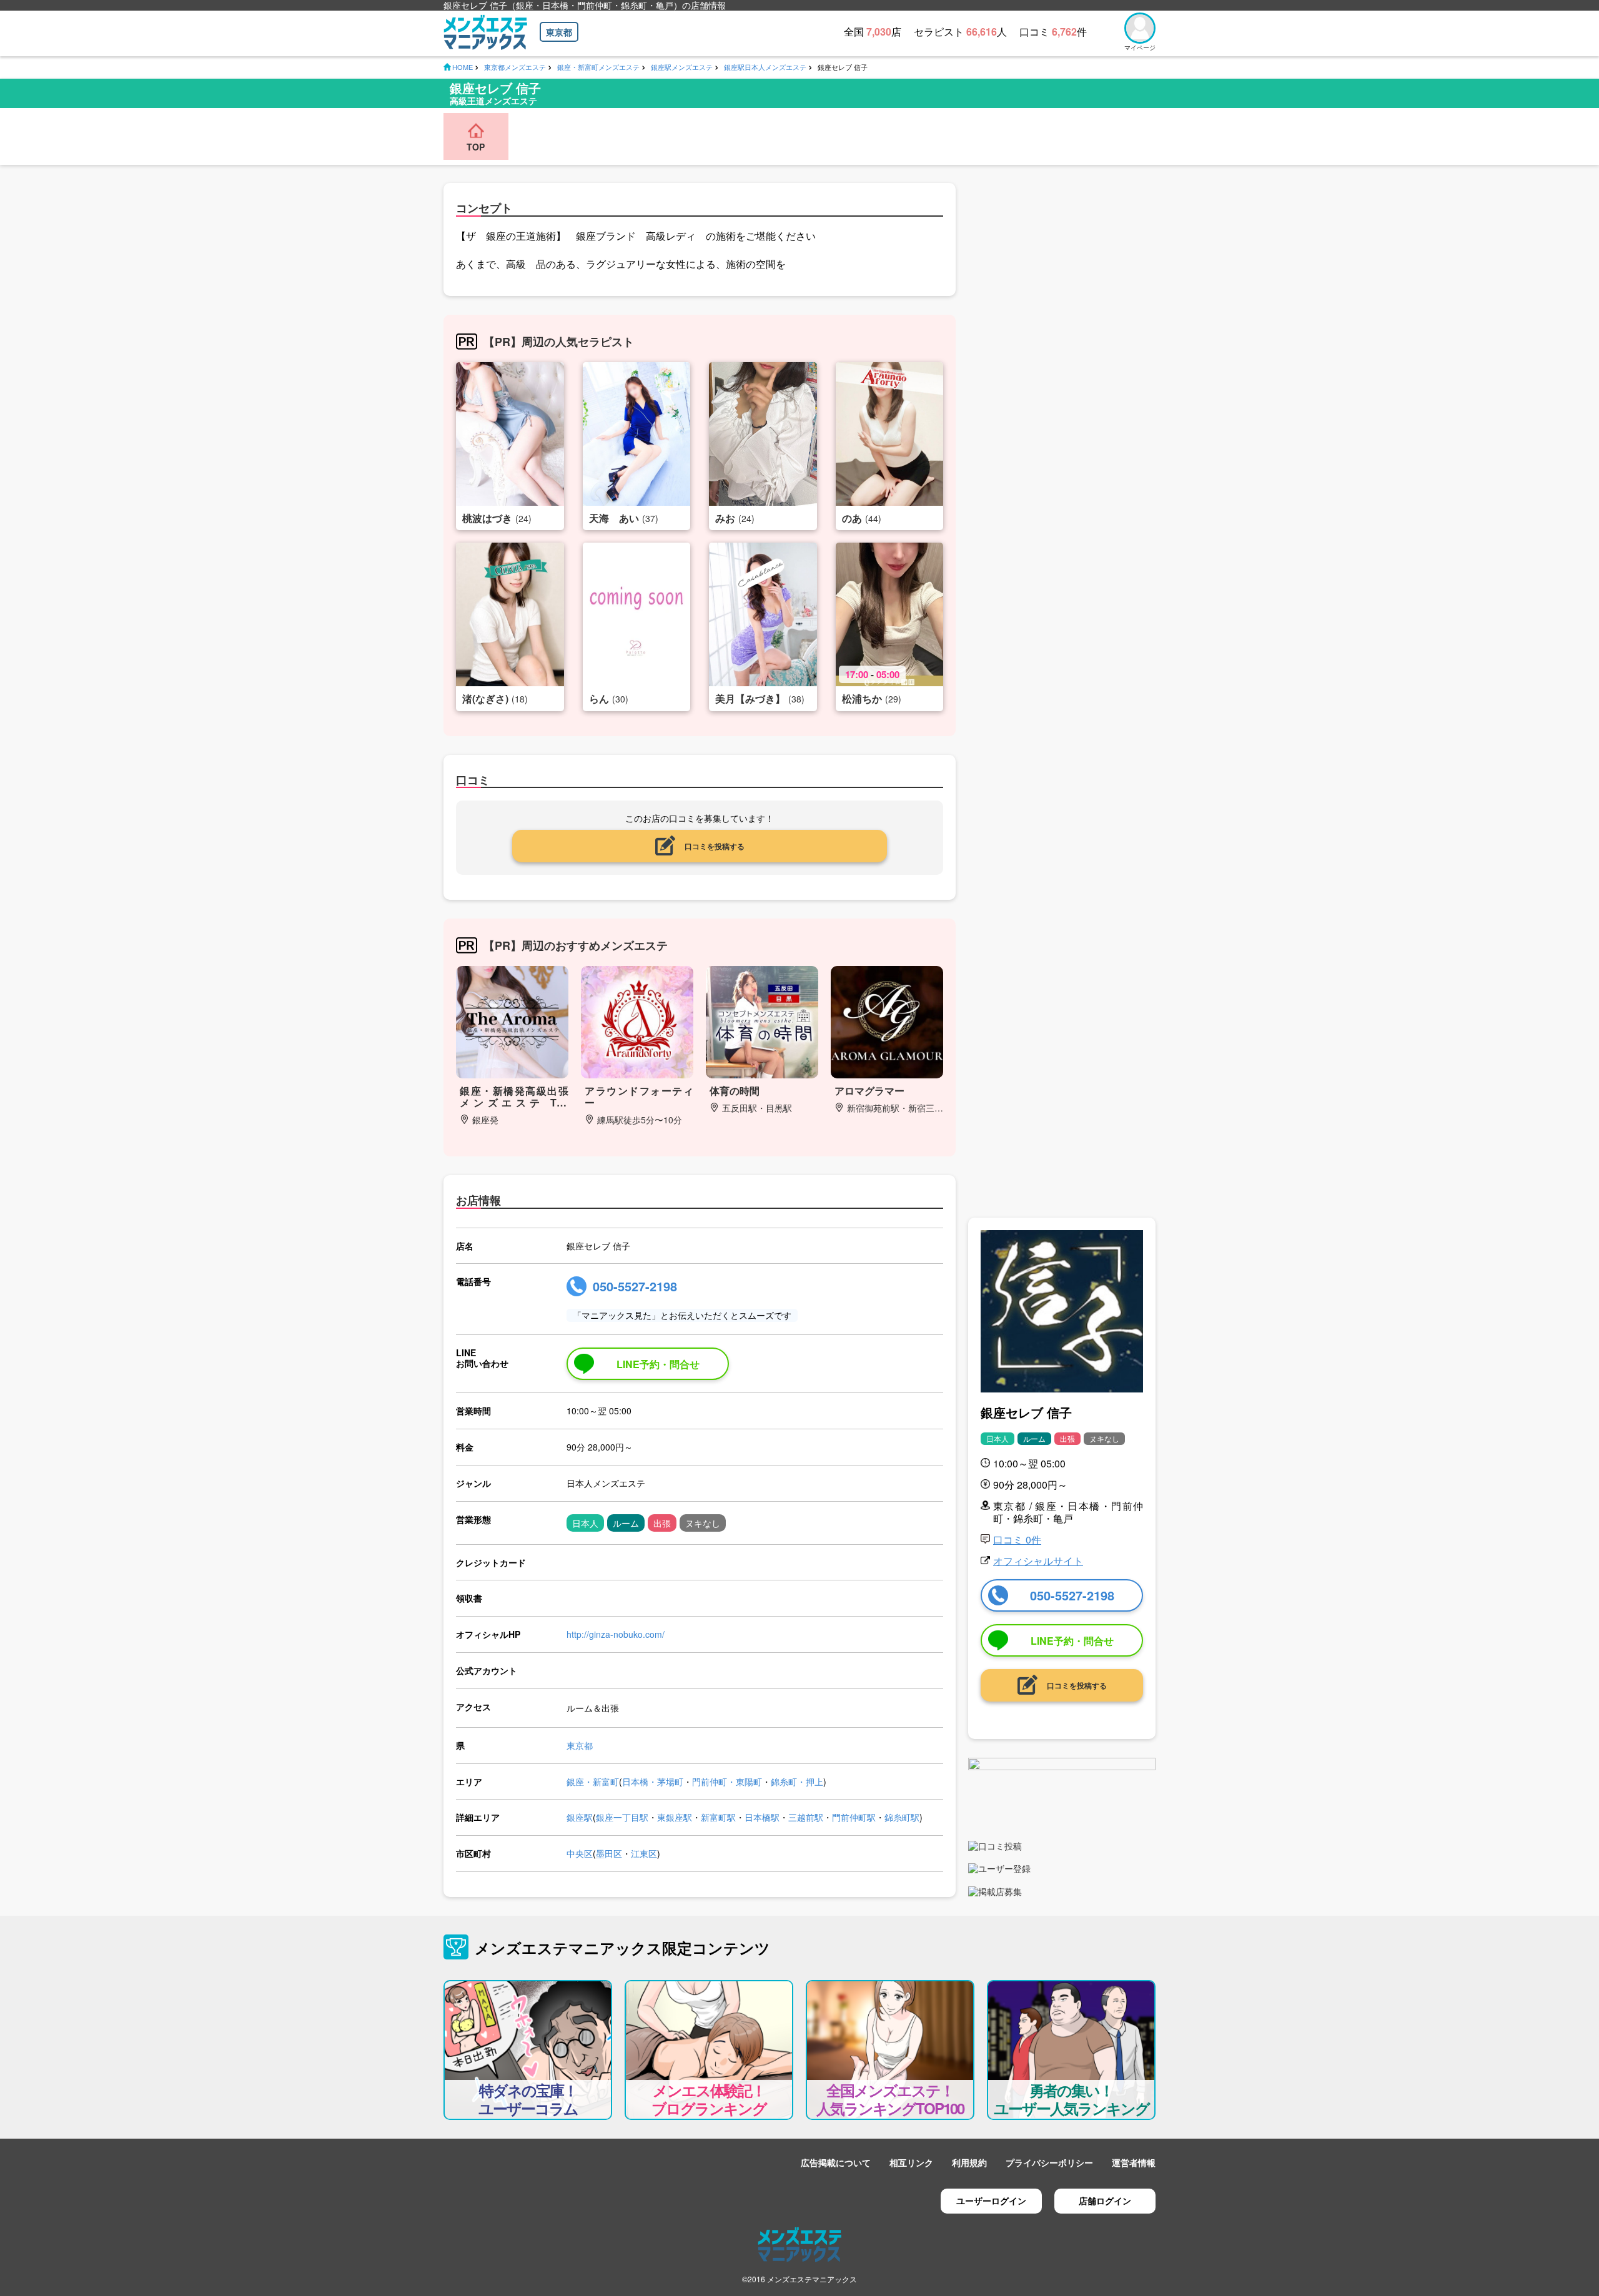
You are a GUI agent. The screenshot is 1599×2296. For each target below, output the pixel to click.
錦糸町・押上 (797, 1781)
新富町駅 (718, 1817)
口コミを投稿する (715, 846)
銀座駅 (580, 1817)
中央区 (580, 1853)
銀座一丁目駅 (622, 1817)
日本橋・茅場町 (653, 1781)
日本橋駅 (762, 1817)
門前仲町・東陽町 (727, 1781)
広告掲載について (836, 2162)
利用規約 (969, 2162)
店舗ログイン (1105, 2200)
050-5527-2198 (635, 1286)
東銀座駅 (675, 1817)
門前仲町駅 (854, 1817)
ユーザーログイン (991, 2200)
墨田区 (609, 1853)
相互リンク (911, 2162)
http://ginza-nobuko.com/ (616, 1634)
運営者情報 (1134, 2162)
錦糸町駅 (902, 1817)
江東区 (644, 1853)
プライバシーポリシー (1049, 2162)
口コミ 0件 (1017, 1540)
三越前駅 (806, 1817)
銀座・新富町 (593, 1781)
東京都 (559, 32)
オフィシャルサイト (1038, 1561)
